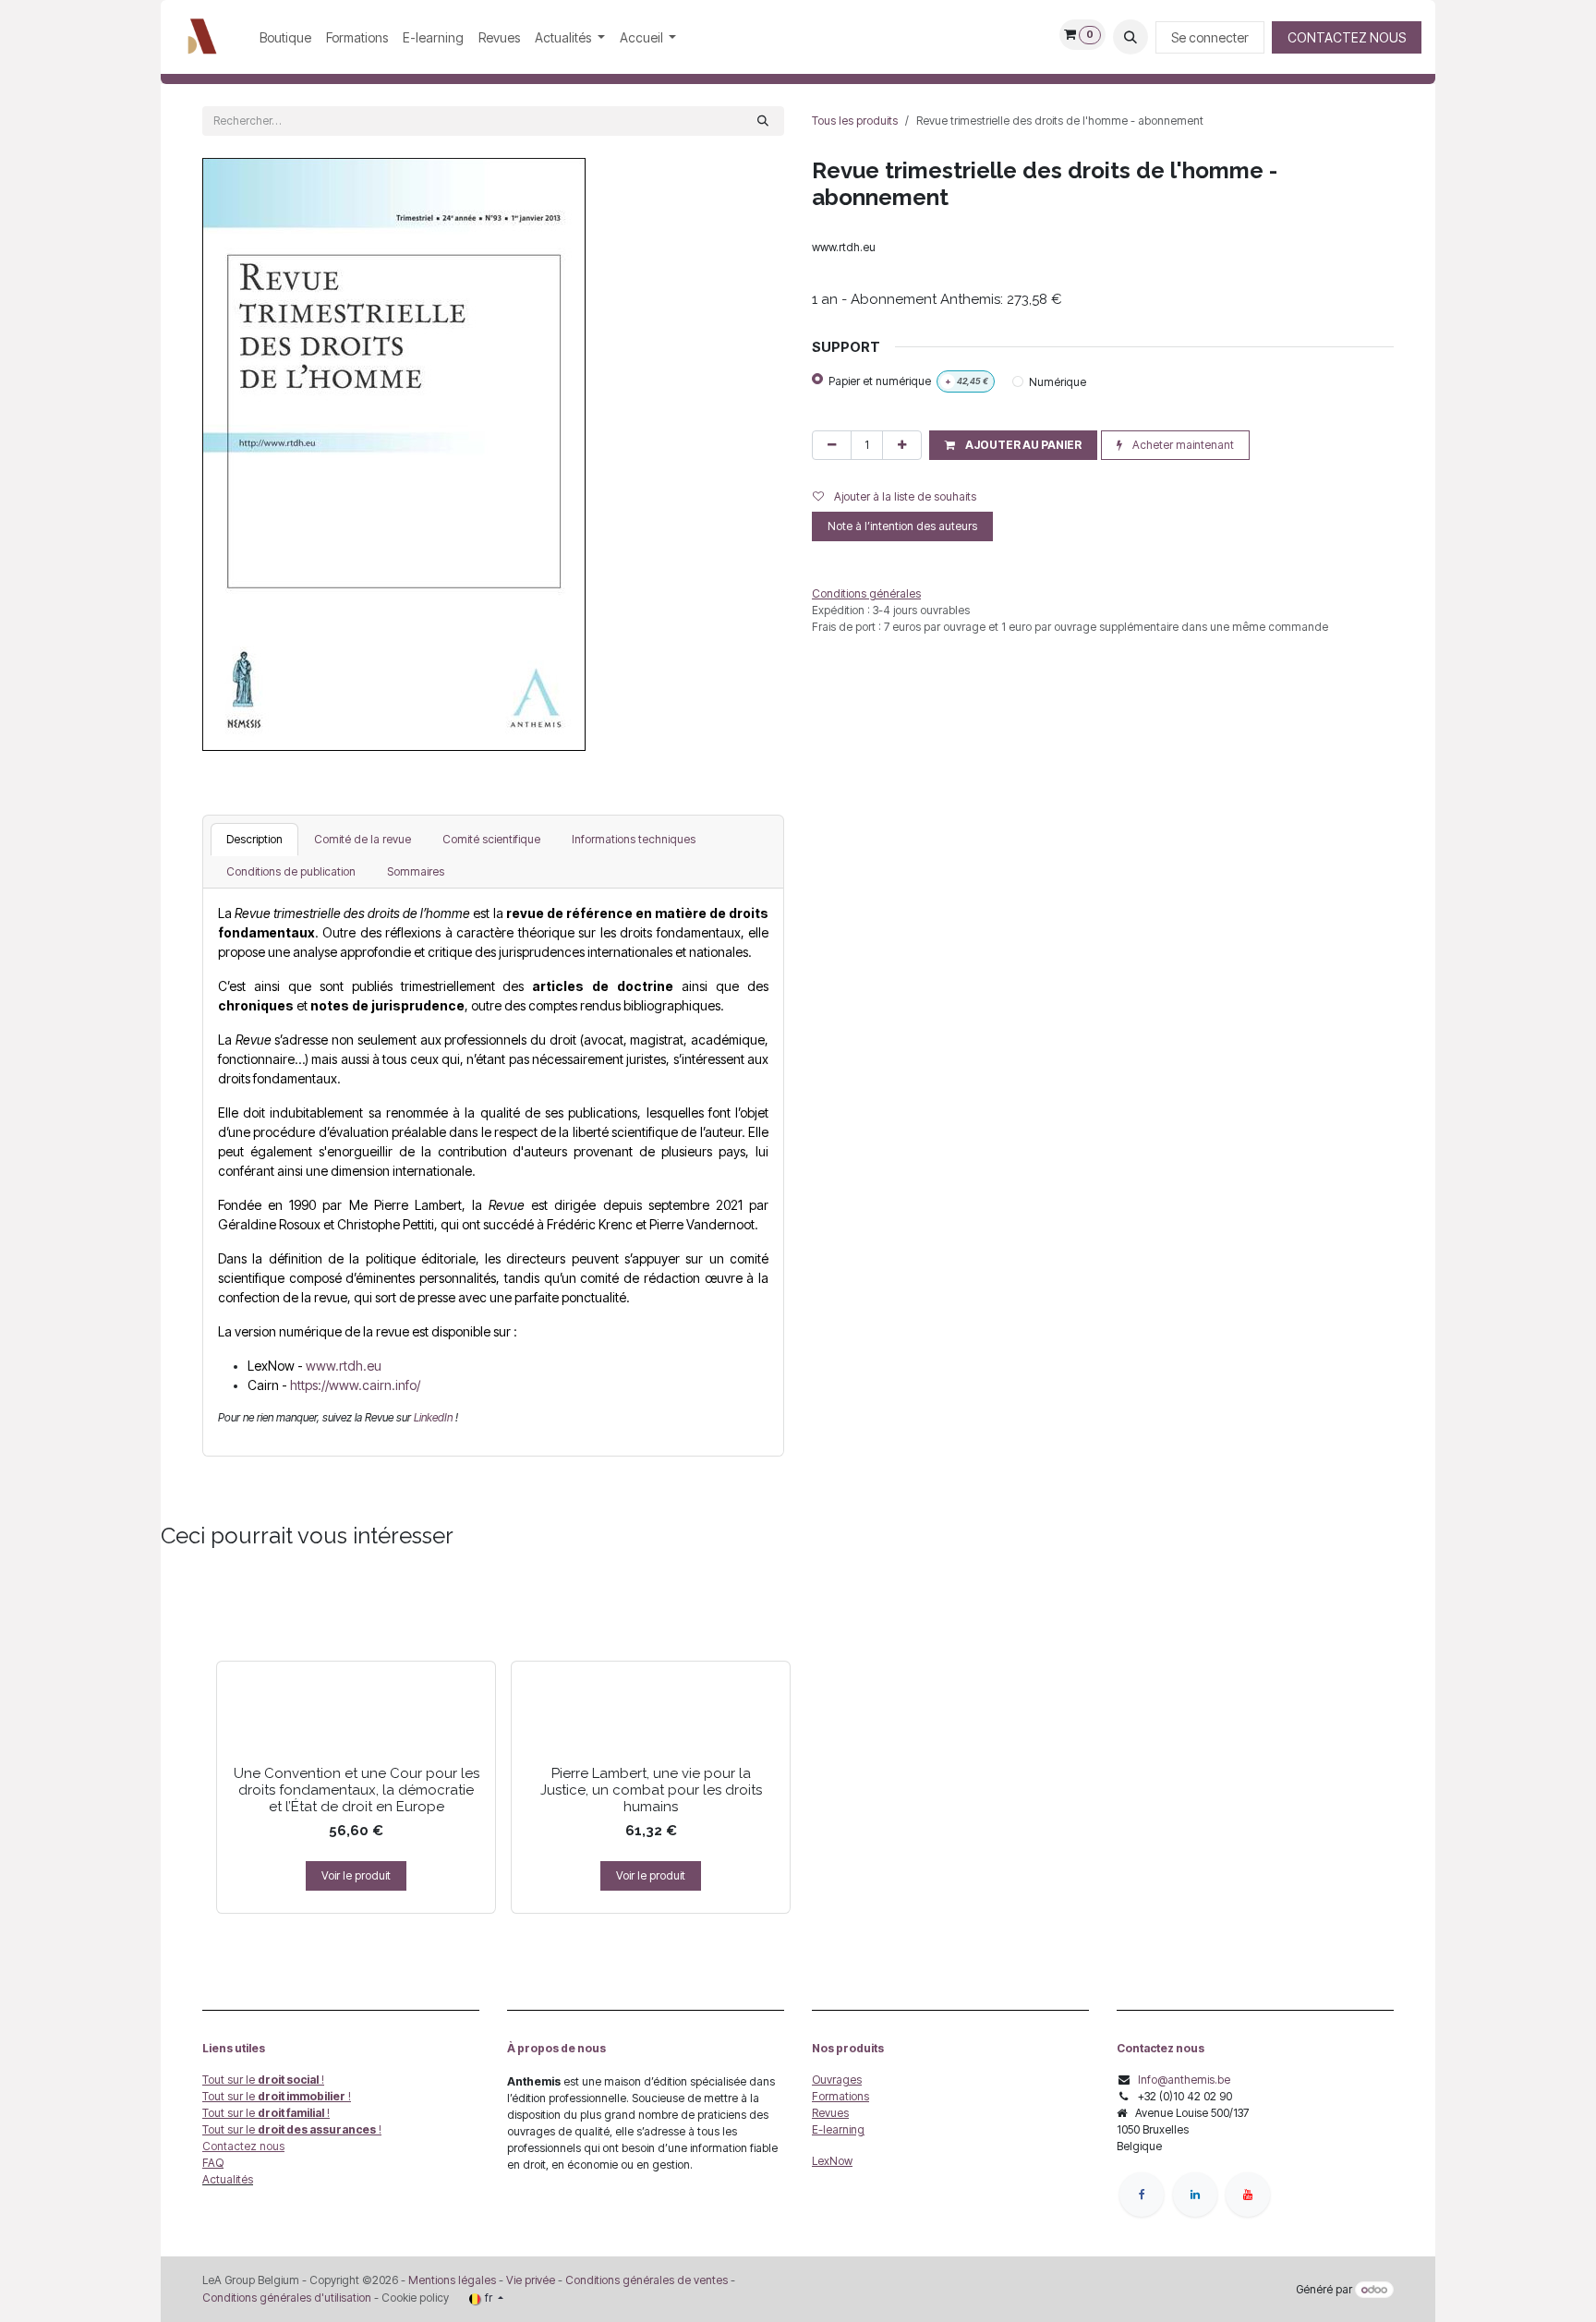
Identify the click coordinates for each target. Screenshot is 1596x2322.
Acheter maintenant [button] (1182, 445)
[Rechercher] (763, 121)
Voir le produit (356, 1875)
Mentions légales (452, 2280)
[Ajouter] (902, 445)
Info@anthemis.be (1184, 2080)
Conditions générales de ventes (645, 2280)
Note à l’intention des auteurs (902, 526)
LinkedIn (435, 1417)
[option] (798, 1743)
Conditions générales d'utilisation (287, 2298)
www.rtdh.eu (344, 1366)
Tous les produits (855, 121)
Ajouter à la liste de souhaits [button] (904, 496)
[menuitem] (285, 37)
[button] (1130, 37)
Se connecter (1210, 37)
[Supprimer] (832, 445)
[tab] (254, 840)
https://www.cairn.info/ (355, 1385)
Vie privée (531, 2280)
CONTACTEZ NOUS (1347, 37)
